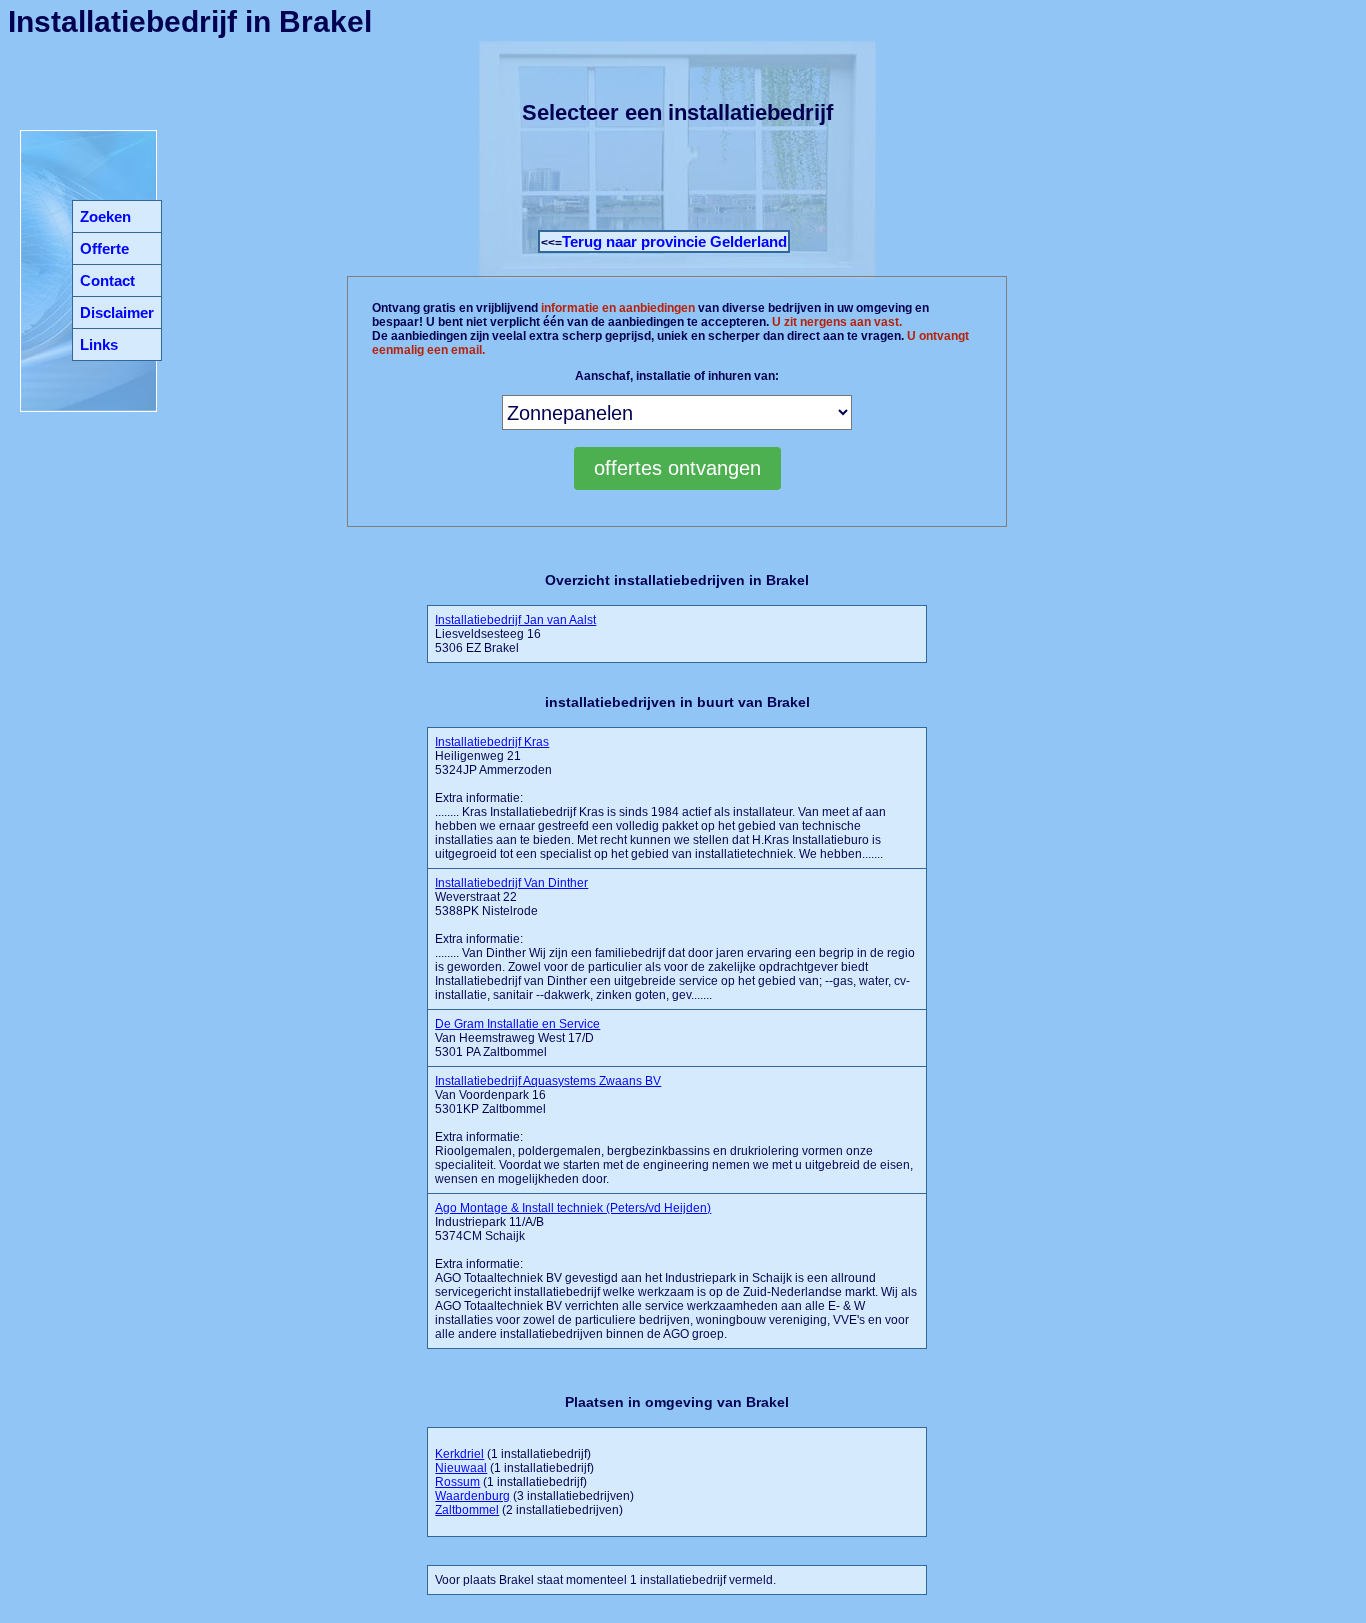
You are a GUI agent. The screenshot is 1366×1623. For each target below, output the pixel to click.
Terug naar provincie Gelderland (674, 241)
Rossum (457, 1482)
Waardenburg (472, 1496)
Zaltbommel (467, 1510)
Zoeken (105, 216)
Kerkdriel (459, 1454)
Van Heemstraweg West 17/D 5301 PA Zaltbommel (517, 1038)
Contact (107, 280)
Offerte (104, 248)
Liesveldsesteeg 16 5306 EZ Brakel (515, 634)
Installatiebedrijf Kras (492, 742)
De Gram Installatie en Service (517, 1024)
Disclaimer (117, 312)
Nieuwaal (461, 1468)
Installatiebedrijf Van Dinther (511, 883)
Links (99, 344)
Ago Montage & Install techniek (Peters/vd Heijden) (573, 1208)
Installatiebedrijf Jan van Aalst (515, 620)
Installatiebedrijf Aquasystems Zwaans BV (548, 1081)
